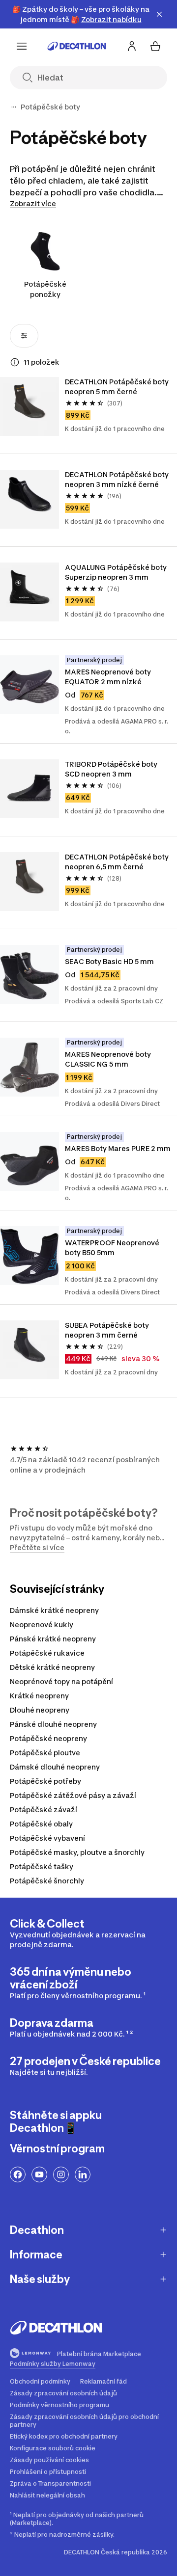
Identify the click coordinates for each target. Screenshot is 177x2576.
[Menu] (22, 46)
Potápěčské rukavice (47, 1653)
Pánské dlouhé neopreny (53, 1724)
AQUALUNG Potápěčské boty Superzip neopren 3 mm (117, 572)
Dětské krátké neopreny (52, 1667)
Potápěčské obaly (41, 1824)
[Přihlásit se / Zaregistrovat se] (132, 46)
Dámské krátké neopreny (54, 1610)
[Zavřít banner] (159, 14)
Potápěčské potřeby (45, 1781)
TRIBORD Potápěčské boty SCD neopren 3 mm (112, 769)
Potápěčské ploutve (45, 1753)
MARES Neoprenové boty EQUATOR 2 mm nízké (109, 677)
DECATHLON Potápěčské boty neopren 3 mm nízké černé (118, 479)
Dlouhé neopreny (40, 1710)
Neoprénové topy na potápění (61, 1681)
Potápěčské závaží (44, 1810)
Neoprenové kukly (42, 1624)
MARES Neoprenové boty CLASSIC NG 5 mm (109, 1059)
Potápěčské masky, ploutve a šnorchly (77, 1852)
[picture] (29, 406)
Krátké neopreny (39, 1696)
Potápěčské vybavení (47, 1838)
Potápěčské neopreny (48, 1738)
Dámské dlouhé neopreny (55, 1767)
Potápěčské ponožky (45, 289)
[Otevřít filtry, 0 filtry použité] (24, 336)
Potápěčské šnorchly (47, 1881)
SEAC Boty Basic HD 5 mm (109, 961)
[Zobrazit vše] (14, 107)
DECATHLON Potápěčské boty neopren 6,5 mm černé (118, 862)
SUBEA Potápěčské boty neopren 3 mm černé (108, 1330)
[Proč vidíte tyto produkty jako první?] (15, 362)
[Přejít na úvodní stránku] (77, 46)
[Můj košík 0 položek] (155, 46)
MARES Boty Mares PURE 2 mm (118, 1148)
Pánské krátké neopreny (53, 1639)
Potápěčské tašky (42, 1866)
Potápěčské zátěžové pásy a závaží (73, 1795)
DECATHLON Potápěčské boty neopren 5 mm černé (118, 387)
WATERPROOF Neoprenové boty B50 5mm (113, 1248)
